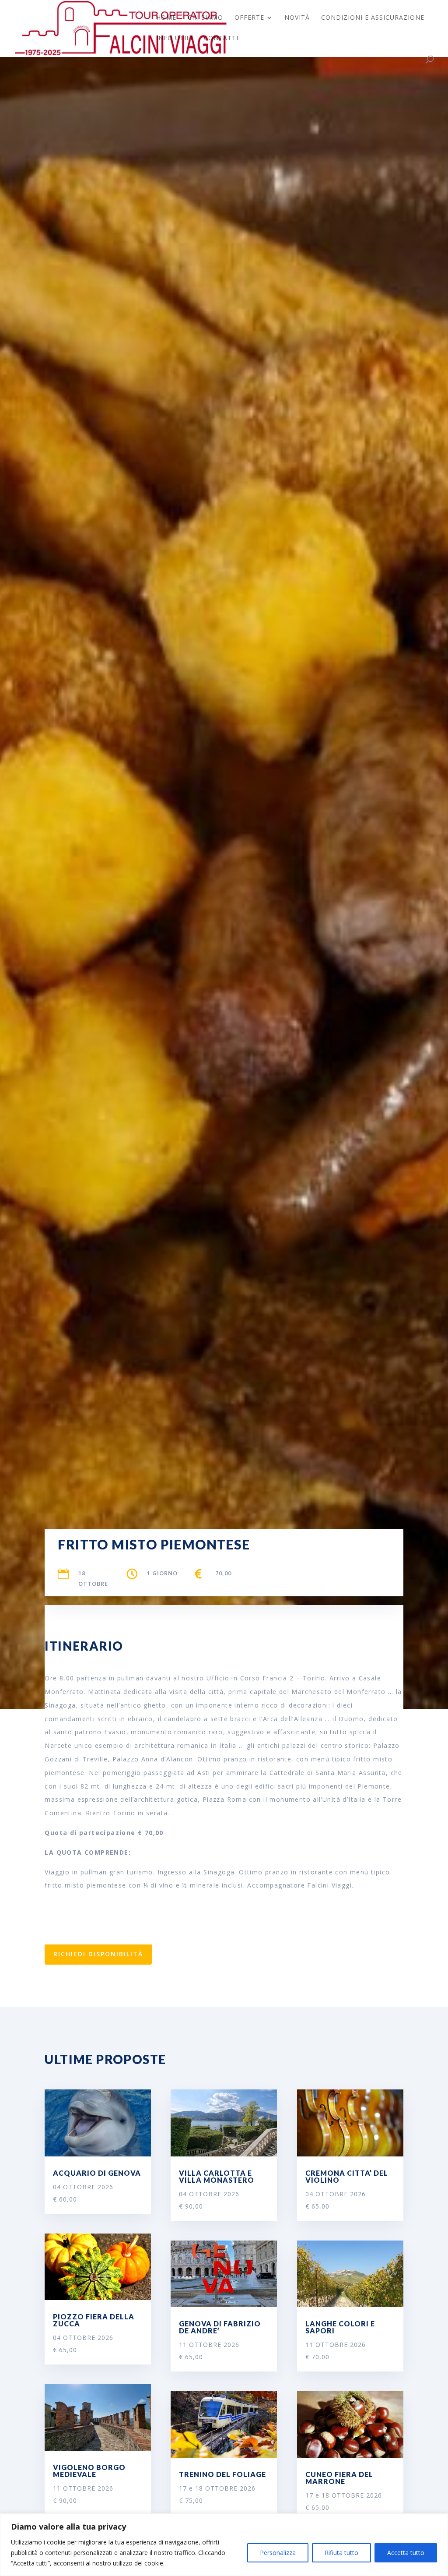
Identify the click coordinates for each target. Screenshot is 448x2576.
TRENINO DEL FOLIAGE (222, 2474)
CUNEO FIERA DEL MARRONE (339, 2478)
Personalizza (278, 2553)
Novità (297, 18)
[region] (224, 2545)
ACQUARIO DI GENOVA (97, 2173)
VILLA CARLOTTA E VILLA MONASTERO (217, 2176)
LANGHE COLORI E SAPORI (340, 2327)
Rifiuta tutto (341, 2553)
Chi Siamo (205, 18)
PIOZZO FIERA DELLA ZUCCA (94, 2320)
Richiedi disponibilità (98, 1954)
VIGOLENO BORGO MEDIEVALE (89, 2471)
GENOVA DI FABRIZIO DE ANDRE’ (220, 2327)
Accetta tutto (406, 2553)
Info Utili (174, 39)
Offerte (249, 18)
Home (166, 18)
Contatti (221, 39)
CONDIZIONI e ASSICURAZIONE (373, 18)
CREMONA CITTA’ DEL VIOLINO (347, 2176)
